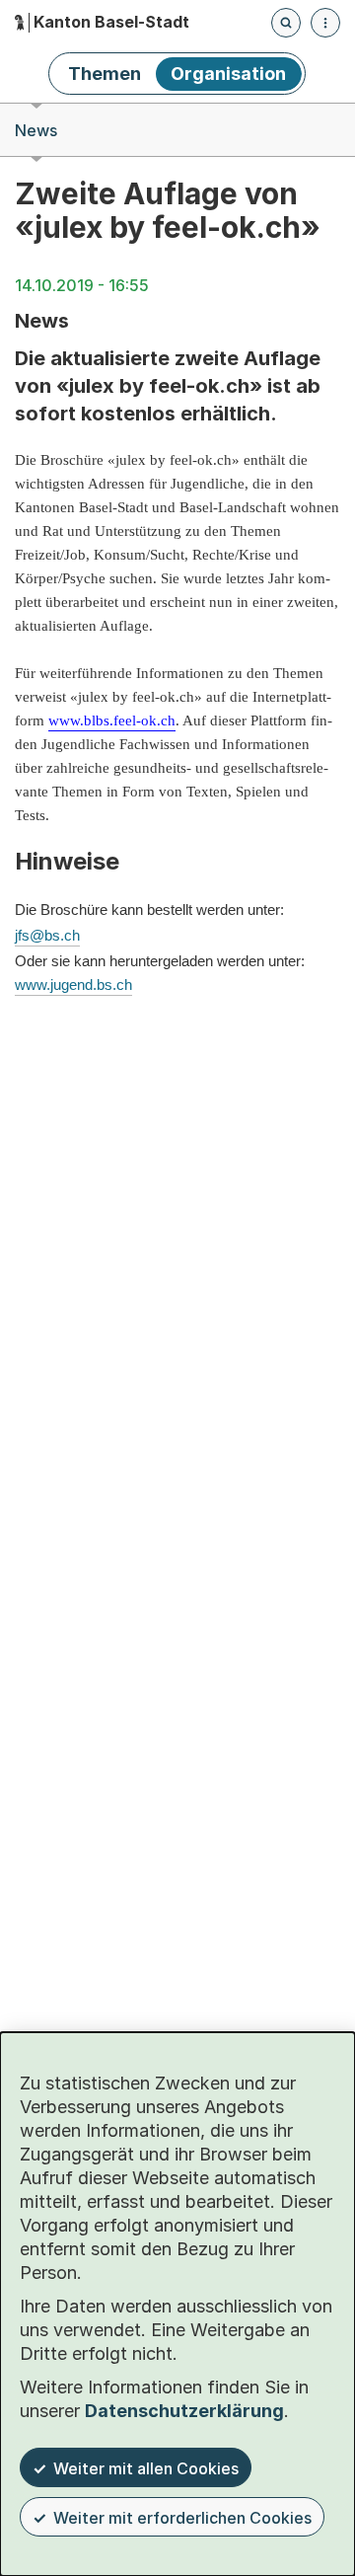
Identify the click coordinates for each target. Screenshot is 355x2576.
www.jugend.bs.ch (73, 985)
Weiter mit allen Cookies (146, 2468)
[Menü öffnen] (325, 23)
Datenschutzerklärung (184, 2411)
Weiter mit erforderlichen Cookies (182, 2518)
